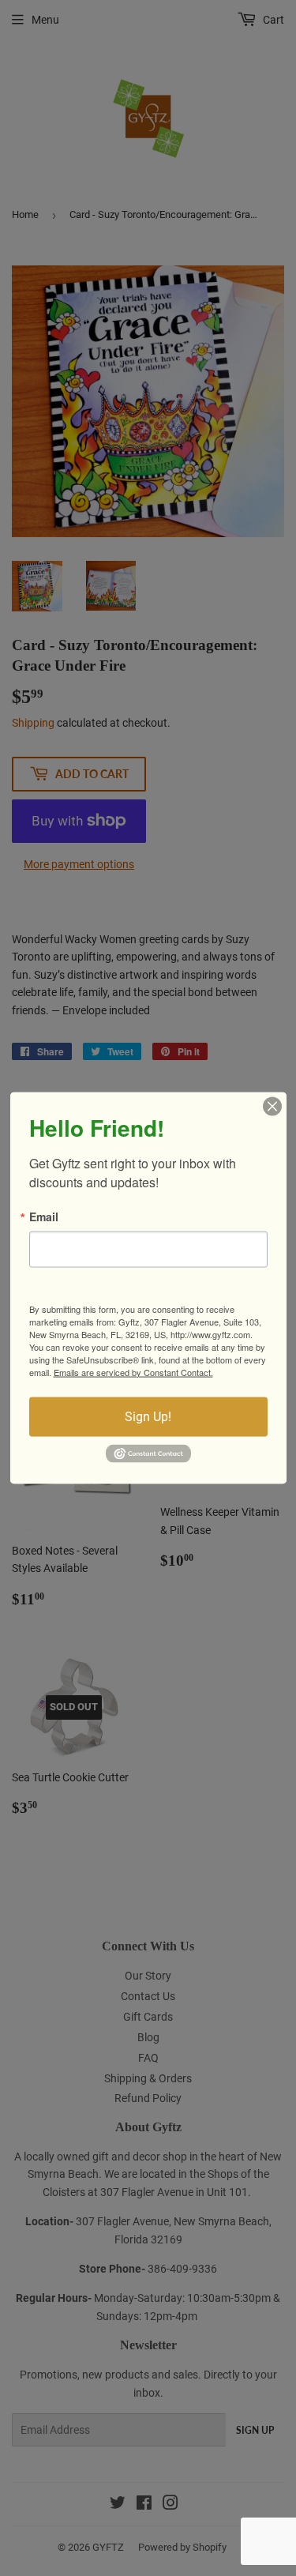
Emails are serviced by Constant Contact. (133, 1371)
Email (44, 1216)
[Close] (272, 1106)
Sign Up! (148, 1416)
